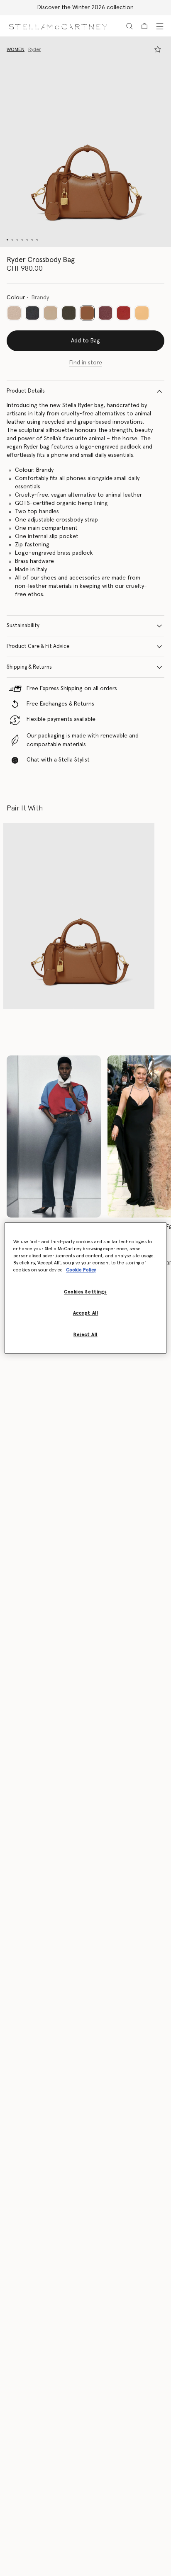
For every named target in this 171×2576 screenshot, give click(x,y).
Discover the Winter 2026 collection (85, 7)
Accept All (86, 1313)
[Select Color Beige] (14, 313)
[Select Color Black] (32, 313)
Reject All (85, 1335)
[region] (85, 1288)
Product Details (26, 391)
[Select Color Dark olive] (69, 313)
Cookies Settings (85, 1292)
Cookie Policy (81, 1270)
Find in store (86, 363)
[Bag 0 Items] (144, 26)
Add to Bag (85, 341)
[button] (85, 142)
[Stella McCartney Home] (58, 26)
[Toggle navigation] (160, 26)
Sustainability (23, 626)
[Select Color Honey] (142, 313)
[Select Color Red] (124, 313)
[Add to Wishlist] (158, 49)
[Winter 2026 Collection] (54, 1136)
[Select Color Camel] (51, 313)
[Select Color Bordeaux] (105, 313)
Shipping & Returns (29, 667)
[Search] (129, 26)
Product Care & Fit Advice (38, 646)
